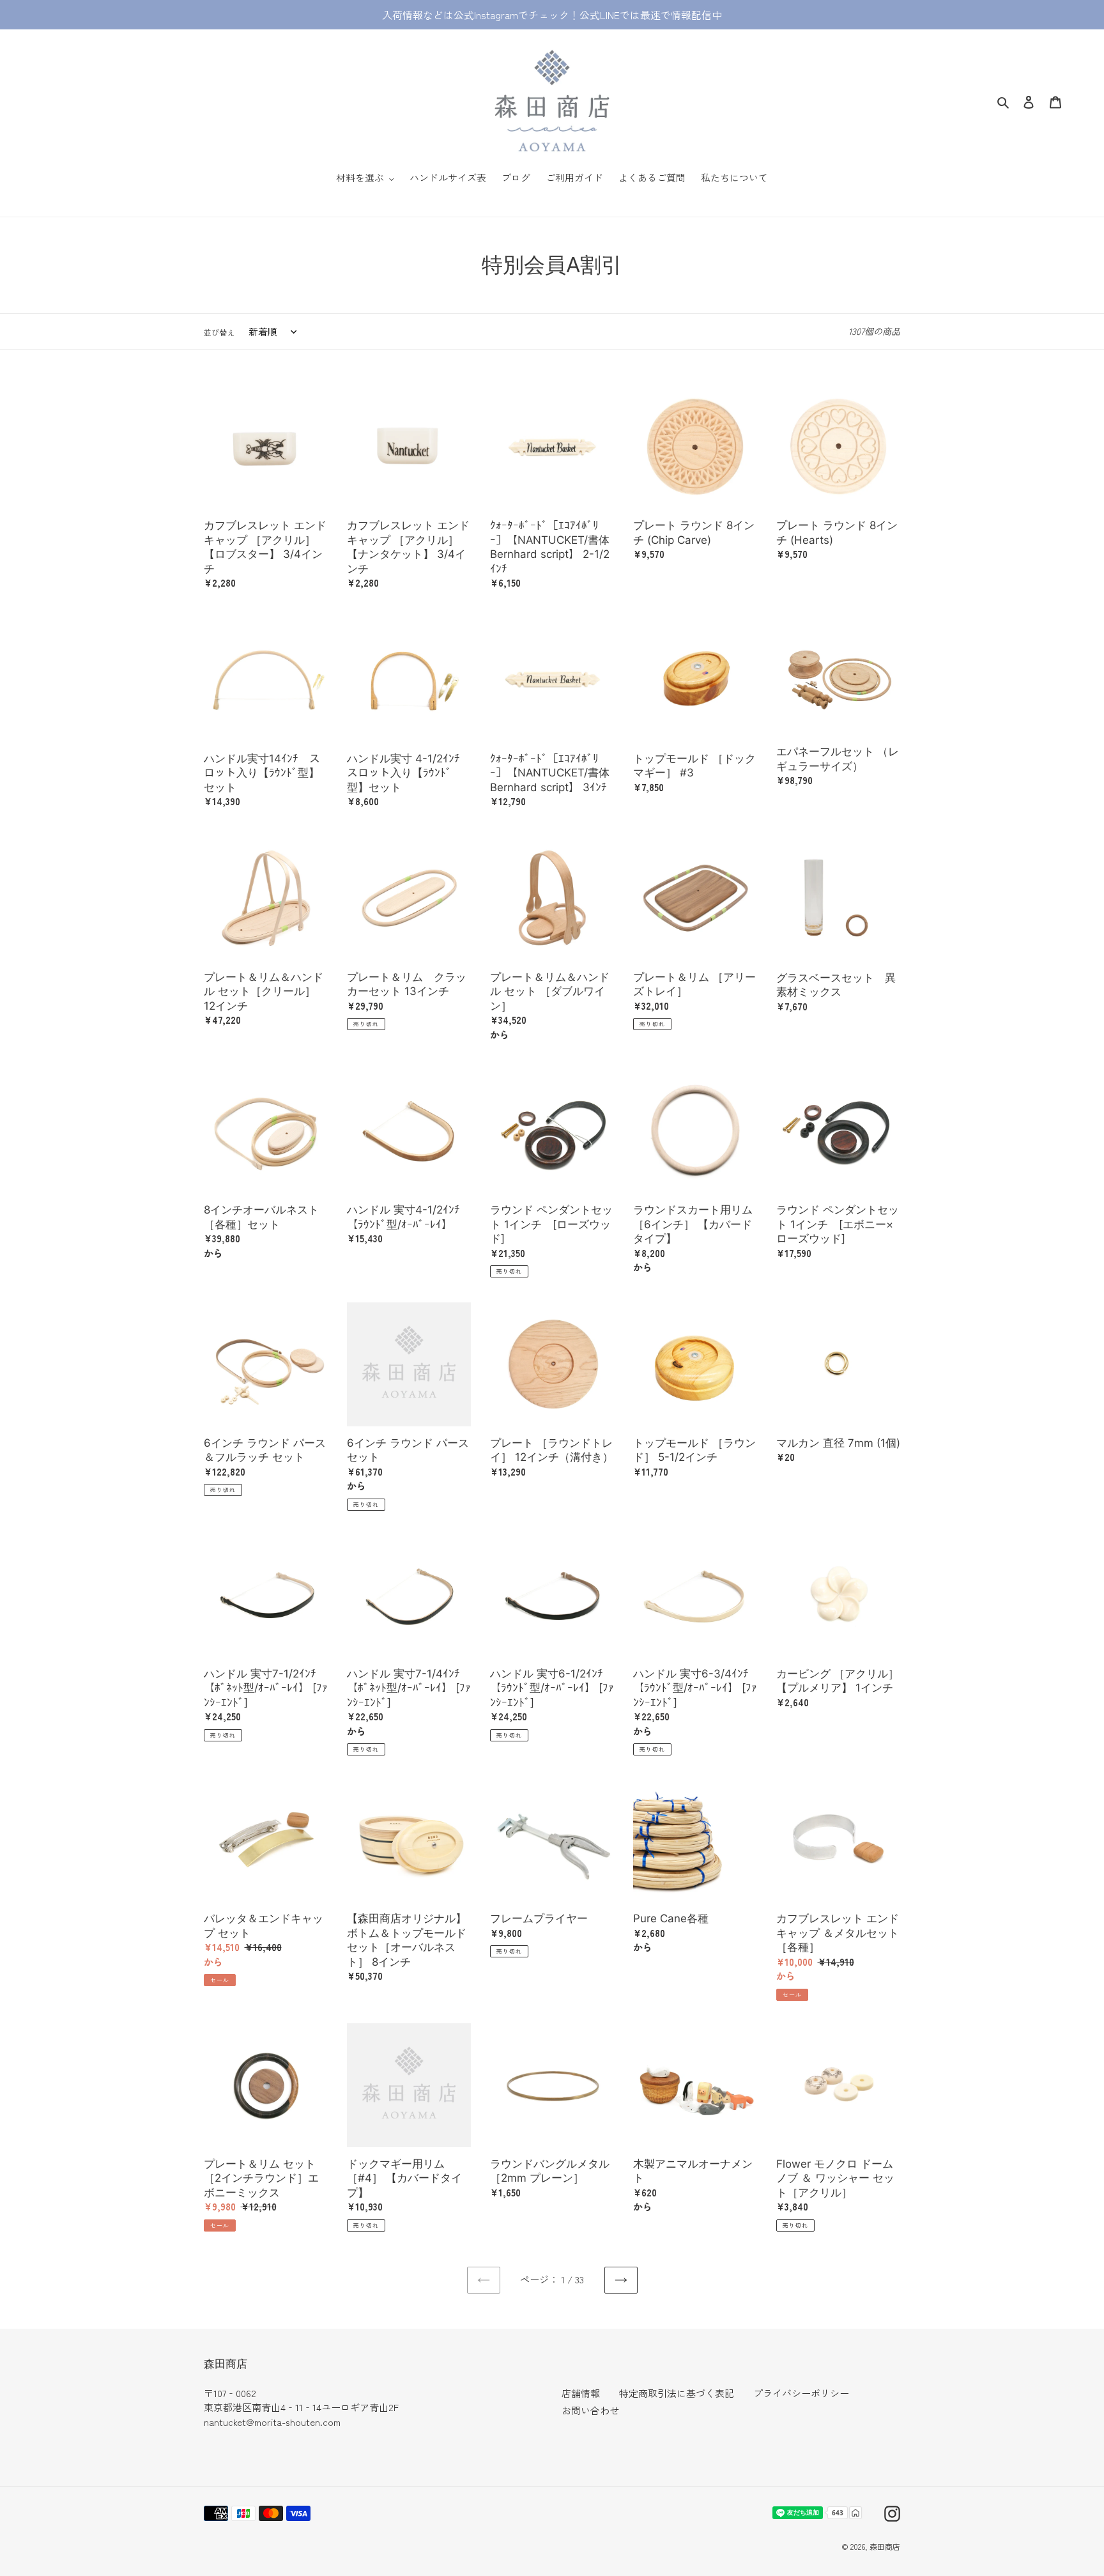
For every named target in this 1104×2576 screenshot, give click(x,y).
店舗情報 (581, 2393)
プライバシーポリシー (801, 2393)
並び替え (219, 332)
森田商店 (885, 2546)
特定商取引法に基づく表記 (677, 2393)
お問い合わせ (590, 2410)
